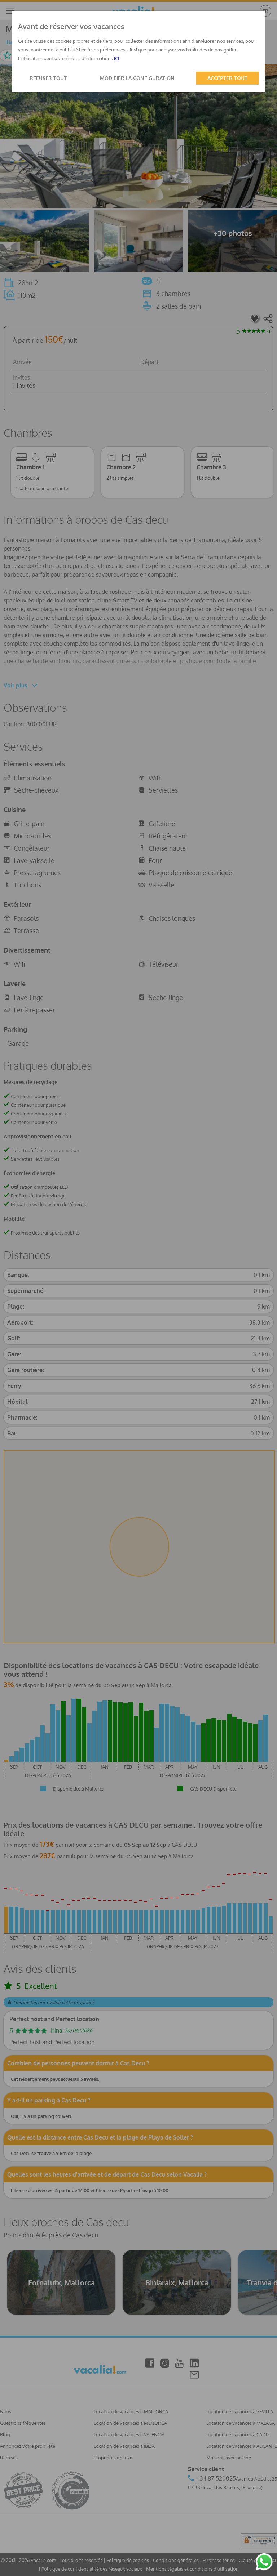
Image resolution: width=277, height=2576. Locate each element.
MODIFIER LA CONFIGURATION (137, 78)
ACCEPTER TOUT (227, 78)
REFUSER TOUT (48, 78)
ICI (116, 58)
